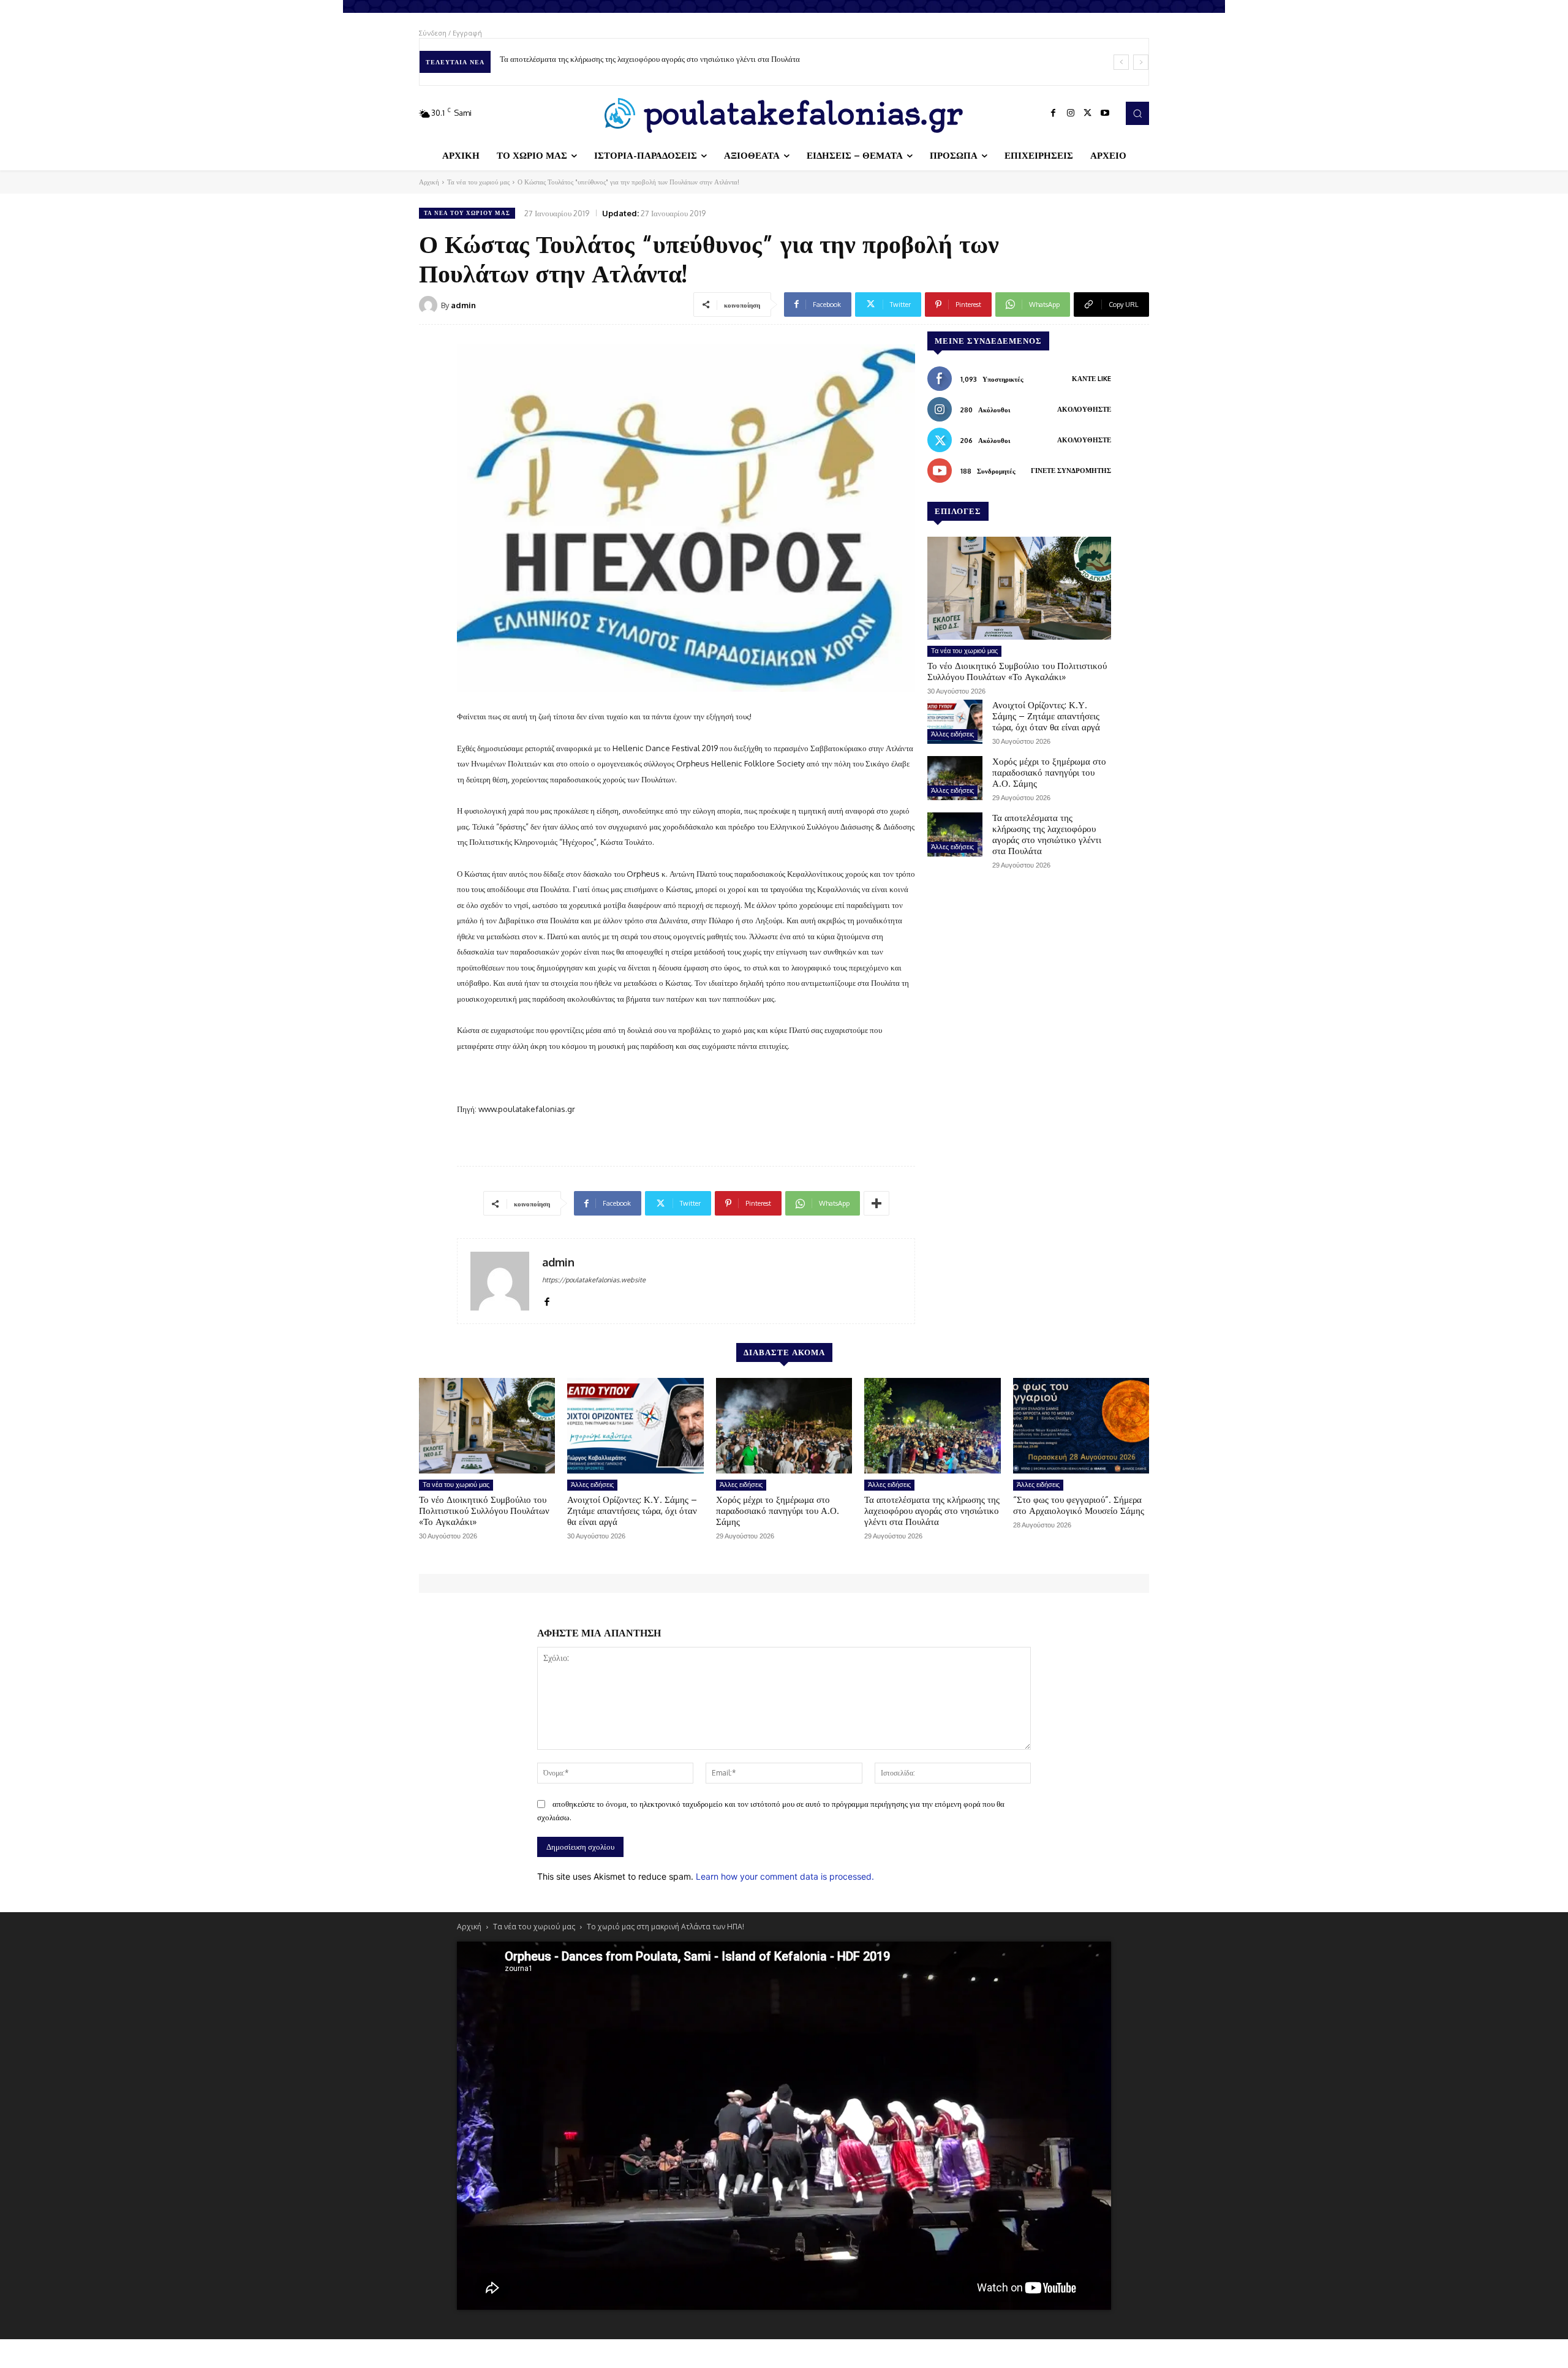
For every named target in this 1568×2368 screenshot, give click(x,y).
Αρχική (429, 182)
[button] (1137, 113)
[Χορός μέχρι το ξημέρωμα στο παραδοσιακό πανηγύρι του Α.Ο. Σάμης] (955, 778)
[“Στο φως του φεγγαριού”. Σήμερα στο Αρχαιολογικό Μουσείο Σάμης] (1081, 1426)
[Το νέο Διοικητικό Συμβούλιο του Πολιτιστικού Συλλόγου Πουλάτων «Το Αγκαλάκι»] (1019, 588)
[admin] (430, 305)
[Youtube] (1105, 113)
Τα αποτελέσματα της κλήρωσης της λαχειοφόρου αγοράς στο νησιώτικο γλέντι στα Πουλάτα (1047, 834)
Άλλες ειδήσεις (952, 734)
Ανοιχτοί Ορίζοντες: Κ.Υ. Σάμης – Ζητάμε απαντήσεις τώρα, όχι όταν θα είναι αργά (1046, 716)
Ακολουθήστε (1084, 409)
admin (463, 305)
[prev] (1121, 62)
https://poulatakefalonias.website (594, 1280)
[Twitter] (1088, 113)
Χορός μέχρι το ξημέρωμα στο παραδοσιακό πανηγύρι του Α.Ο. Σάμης (1049, 772)
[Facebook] (1053, 113)
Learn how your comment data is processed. (785, 1876)
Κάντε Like (1091, 379)
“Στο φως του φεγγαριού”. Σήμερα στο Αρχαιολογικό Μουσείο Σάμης (613, 59)
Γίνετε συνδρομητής (1071, 471)
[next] (1141, 62)
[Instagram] (1071, 113)
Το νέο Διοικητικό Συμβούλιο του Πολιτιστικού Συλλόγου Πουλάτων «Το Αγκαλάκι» (1017, 671)
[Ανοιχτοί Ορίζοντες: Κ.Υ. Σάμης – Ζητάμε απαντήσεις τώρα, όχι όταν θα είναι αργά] (955, 722)
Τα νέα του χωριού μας (478, 182)
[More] (876, 1203)
